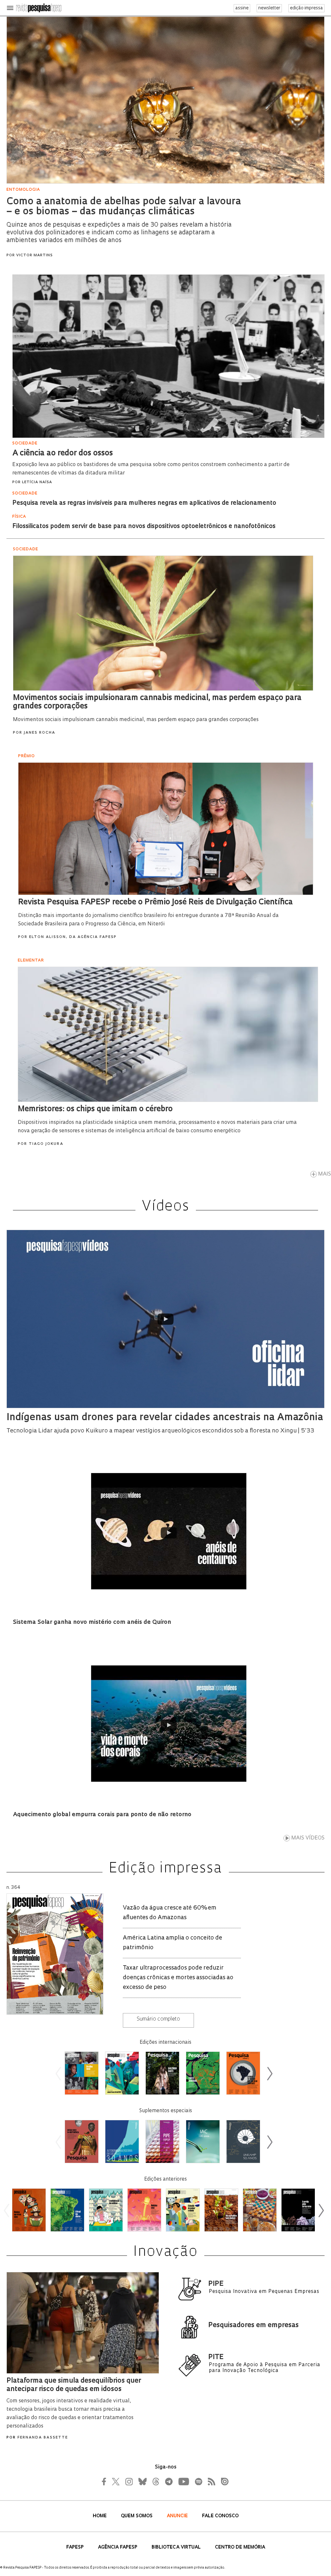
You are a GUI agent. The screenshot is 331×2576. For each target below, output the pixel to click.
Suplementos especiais (166, 2111)
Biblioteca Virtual (177, 2547)
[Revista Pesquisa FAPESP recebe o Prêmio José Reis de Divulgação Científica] (166, 896)
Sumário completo (158, 2019)
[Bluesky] (142, 2481)
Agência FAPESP (118, 2547)
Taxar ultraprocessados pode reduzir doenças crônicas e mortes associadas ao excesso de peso (178, 1978)
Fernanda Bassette (43, 2438)
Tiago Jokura (46, 1144)
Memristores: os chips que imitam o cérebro (95, 1109)
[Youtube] (183, 2481)
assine (242, 8)
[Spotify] (198, 2481)
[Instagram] (128, 2481)
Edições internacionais (165, 2043)
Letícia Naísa (37, 482)
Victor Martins (34, 255)
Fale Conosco (220, 2516)
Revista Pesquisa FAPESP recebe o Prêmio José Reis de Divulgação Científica (155, 902)
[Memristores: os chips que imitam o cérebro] (168, 1103)
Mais (325, 1174)
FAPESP (76, 2547)
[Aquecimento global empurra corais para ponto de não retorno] (169, 1725)
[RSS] (210, 2481)
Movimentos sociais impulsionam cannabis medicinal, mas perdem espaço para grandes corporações (136, 720)
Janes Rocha (40, 733)
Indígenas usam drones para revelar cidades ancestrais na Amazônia (165, 1418)
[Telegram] (168, 2481)
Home (100, 2516)
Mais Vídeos (308, 1838)
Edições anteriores (165, 2179)
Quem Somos (137, 2516)
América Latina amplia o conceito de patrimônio (172, 1943)
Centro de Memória (240, 2547)
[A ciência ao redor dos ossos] (168, 439)
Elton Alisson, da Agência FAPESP (73, 937)
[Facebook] (106, 2481)
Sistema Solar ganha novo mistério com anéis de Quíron (92, 1623)
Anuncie (178, 2516)
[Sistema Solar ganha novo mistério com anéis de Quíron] (169, 1533)
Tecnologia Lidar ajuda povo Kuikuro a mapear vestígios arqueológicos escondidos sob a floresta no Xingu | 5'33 (160, 1431)
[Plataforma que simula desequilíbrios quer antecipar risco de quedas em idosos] (83, 2375)
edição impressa (306, 8)
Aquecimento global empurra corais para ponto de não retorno (102, 1815)
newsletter (269, 8)
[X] (116, 2481)
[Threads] (155, 2481)
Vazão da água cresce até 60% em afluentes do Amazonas (170, 1913)
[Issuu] (223, 2481)
